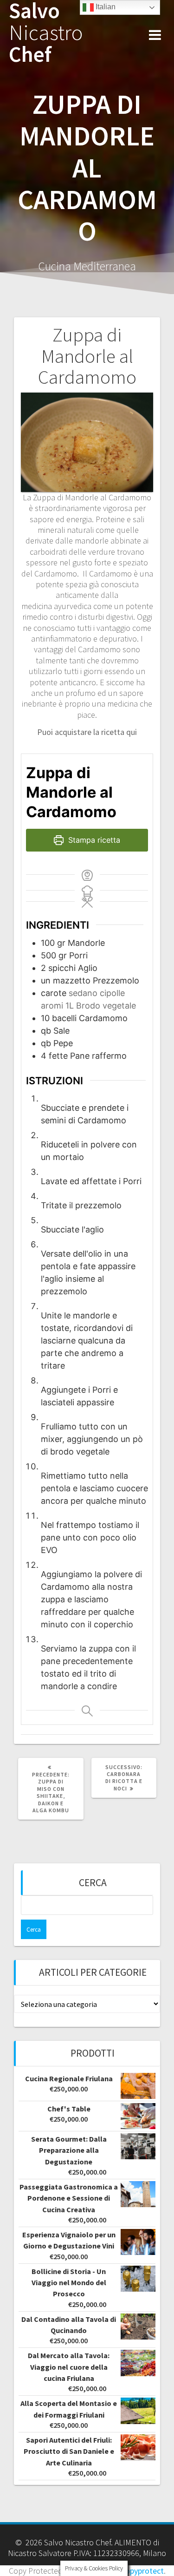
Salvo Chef (46, 33)
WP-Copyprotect (135, 2571)
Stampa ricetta (93, 840)
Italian (105, 7)
